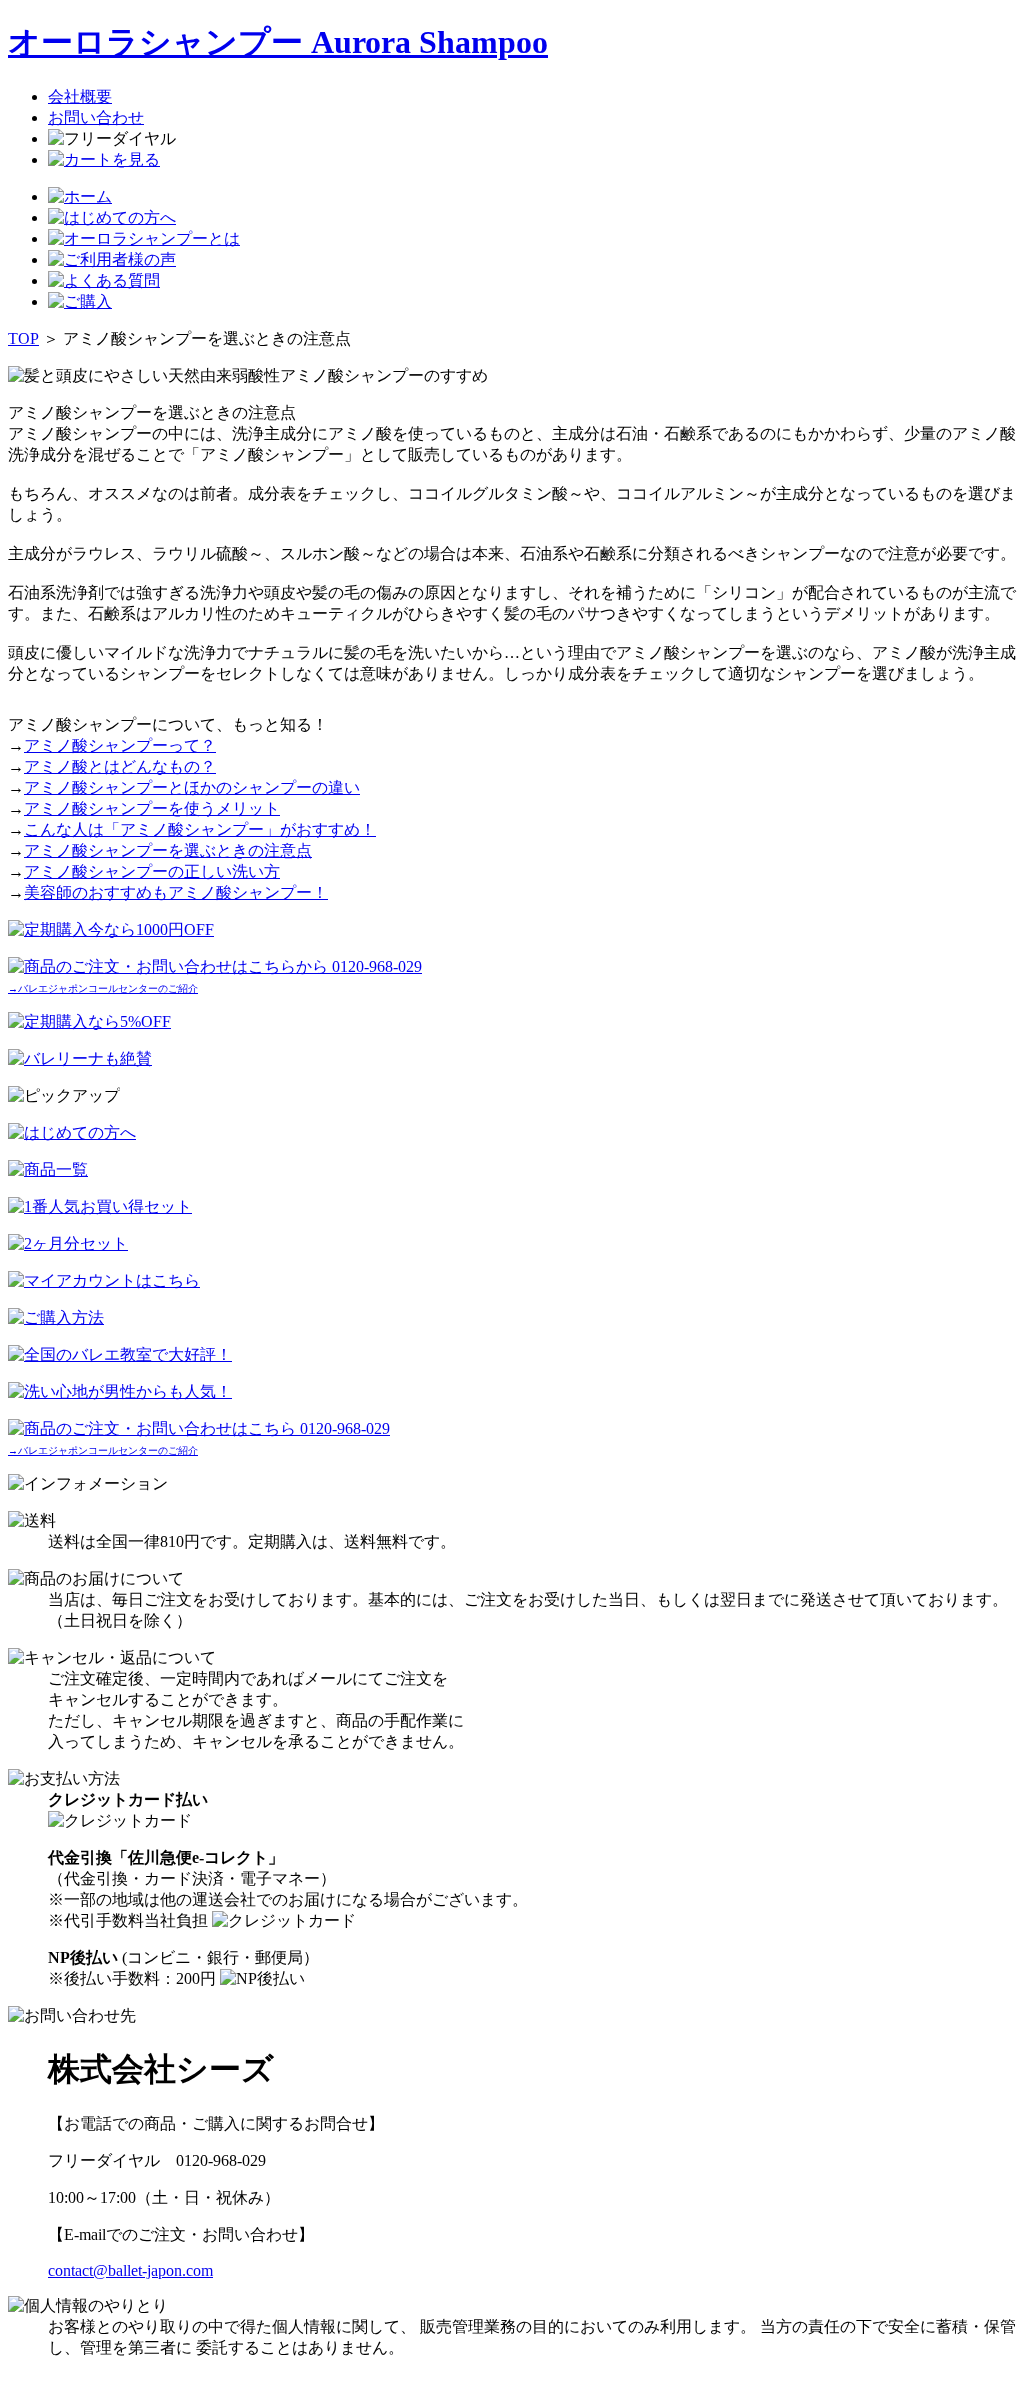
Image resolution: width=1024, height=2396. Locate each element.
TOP (23, 338)
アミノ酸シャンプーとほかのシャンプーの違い (192, 787)
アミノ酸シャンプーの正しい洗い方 (152, 871)
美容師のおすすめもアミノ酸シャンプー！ (176, 892)
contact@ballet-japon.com (130, 2270)
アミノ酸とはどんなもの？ (120, 766)
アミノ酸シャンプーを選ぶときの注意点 (168, 850)
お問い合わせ (96, 117)
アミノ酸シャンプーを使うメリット (152, 808)
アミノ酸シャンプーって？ (120, 745)
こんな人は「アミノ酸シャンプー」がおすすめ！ (200, 829)
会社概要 (80, 96)
